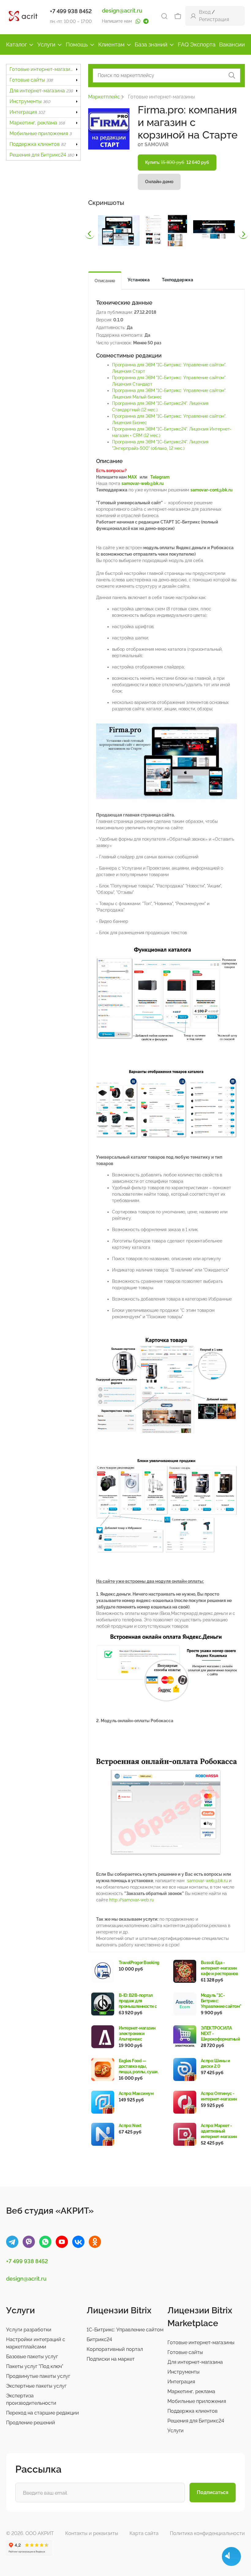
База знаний (151, 44)
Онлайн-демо (159, 182)
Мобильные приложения (40, 133)
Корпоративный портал (115, 2349)
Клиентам (111, 44)
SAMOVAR (157, 144)
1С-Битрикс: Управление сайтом (125, 2330)
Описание (105, 281)
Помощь (77, 44)
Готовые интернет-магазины (45, 69)
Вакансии (232, 44)
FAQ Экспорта (197, 44)
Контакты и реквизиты (92, 2533)
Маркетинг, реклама (37, 123)
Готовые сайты (31, 80)
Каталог (17, 44)
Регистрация (214, 19)
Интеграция (27, 112)
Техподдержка (178, 280)
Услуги (46, 44)
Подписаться (213, 2492)
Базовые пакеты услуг (32, 2357)
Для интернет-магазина (41, 91)
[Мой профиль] (193, 16)
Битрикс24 (99, 2339)
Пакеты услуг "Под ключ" (35, 2366)
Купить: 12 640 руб (177, 162)
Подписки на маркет (111, 2359)
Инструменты (30, 101)
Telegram (160, 477)
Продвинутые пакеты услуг (38, 2376)
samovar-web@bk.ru (143, 483)
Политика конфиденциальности (207, 2533)
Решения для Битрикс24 (42, 155)
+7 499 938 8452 (71, 11)
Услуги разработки (29, 2330)
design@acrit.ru (122, 11)
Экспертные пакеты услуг (36, 2386)
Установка (139, 280)
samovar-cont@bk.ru (212, 490)
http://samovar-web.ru (132, 1900)
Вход (205, 12)
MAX (132, 477)
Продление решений (31, 2423)
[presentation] (90, 234)
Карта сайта (144, 2533)
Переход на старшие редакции (43, 2413)
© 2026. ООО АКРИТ (30, 2533)
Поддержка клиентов (37, 144)
